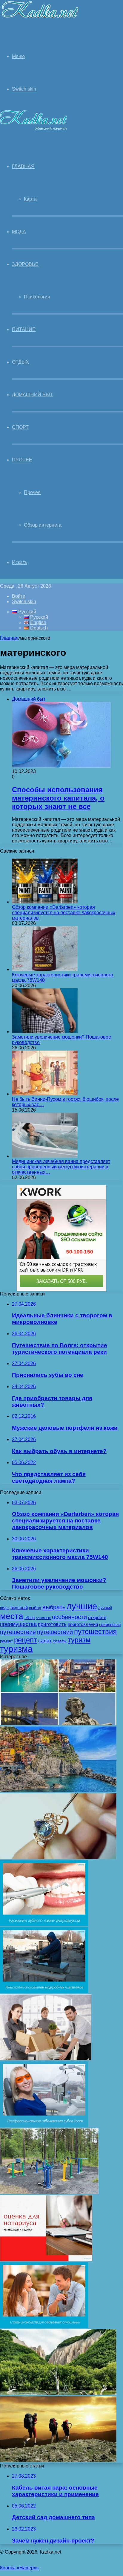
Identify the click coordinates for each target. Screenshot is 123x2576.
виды (5, 1608)
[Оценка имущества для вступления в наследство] (46, 2259)
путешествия (95, 1631)
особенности (69, 1617)
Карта (30, 199)
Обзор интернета (43, 525)
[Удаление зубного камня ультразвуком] (44, 1925)
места (12, 1616)
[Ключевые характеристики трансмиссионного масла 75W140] (45, 969)
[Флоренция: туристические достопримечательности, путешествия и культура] (58, 1724)
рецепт (26, 1640)
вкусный (19, 1608)
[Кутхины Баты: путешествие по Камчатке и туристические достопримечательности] (58, 2393)
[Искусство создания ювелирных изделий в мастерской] (58, 1858)
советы (60, 1641)
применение (110, 1625)
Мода (19, 232)
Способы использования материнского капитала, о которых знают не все (58, 798)
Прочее (22, 460)
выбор (35, 1608)
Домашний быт (32, 395)
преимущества (18, 1624)
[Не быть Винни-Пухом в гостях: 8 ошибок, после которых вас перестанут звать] (45, 1094)
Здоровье (25, 264)
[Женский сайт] (40, 19)
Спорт (20, 427)
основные (43, 1618)
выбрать (54, 1607)
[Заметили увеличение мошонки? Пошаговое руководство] (45, 1032)
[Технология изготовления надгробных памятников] (44, 1992)
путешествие (18, 1632)
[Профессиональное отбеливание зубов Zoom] (44, 2125)
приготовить (52, 1624)
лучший (105, 1608)
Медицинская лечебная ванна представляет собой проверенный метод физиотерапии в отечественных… (61, 1167)
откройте (97, 1618)
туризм (79, 1640)
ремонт (6, 1641)
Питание (24, 329)
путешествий (55, 1632)
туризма (16, 1649)
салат (45, 1641)
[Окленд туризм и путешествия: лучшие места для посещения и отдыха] (58, 2460)
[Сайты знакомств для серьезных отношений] (44, 2326)
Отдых (20, 362)
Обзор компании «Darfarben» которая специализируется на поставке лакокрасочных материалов (64, 913)
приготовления (83, 1624)
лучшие (82, 1606)
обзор (30, 1618)
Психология (37, 297)
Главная (9, 638)
